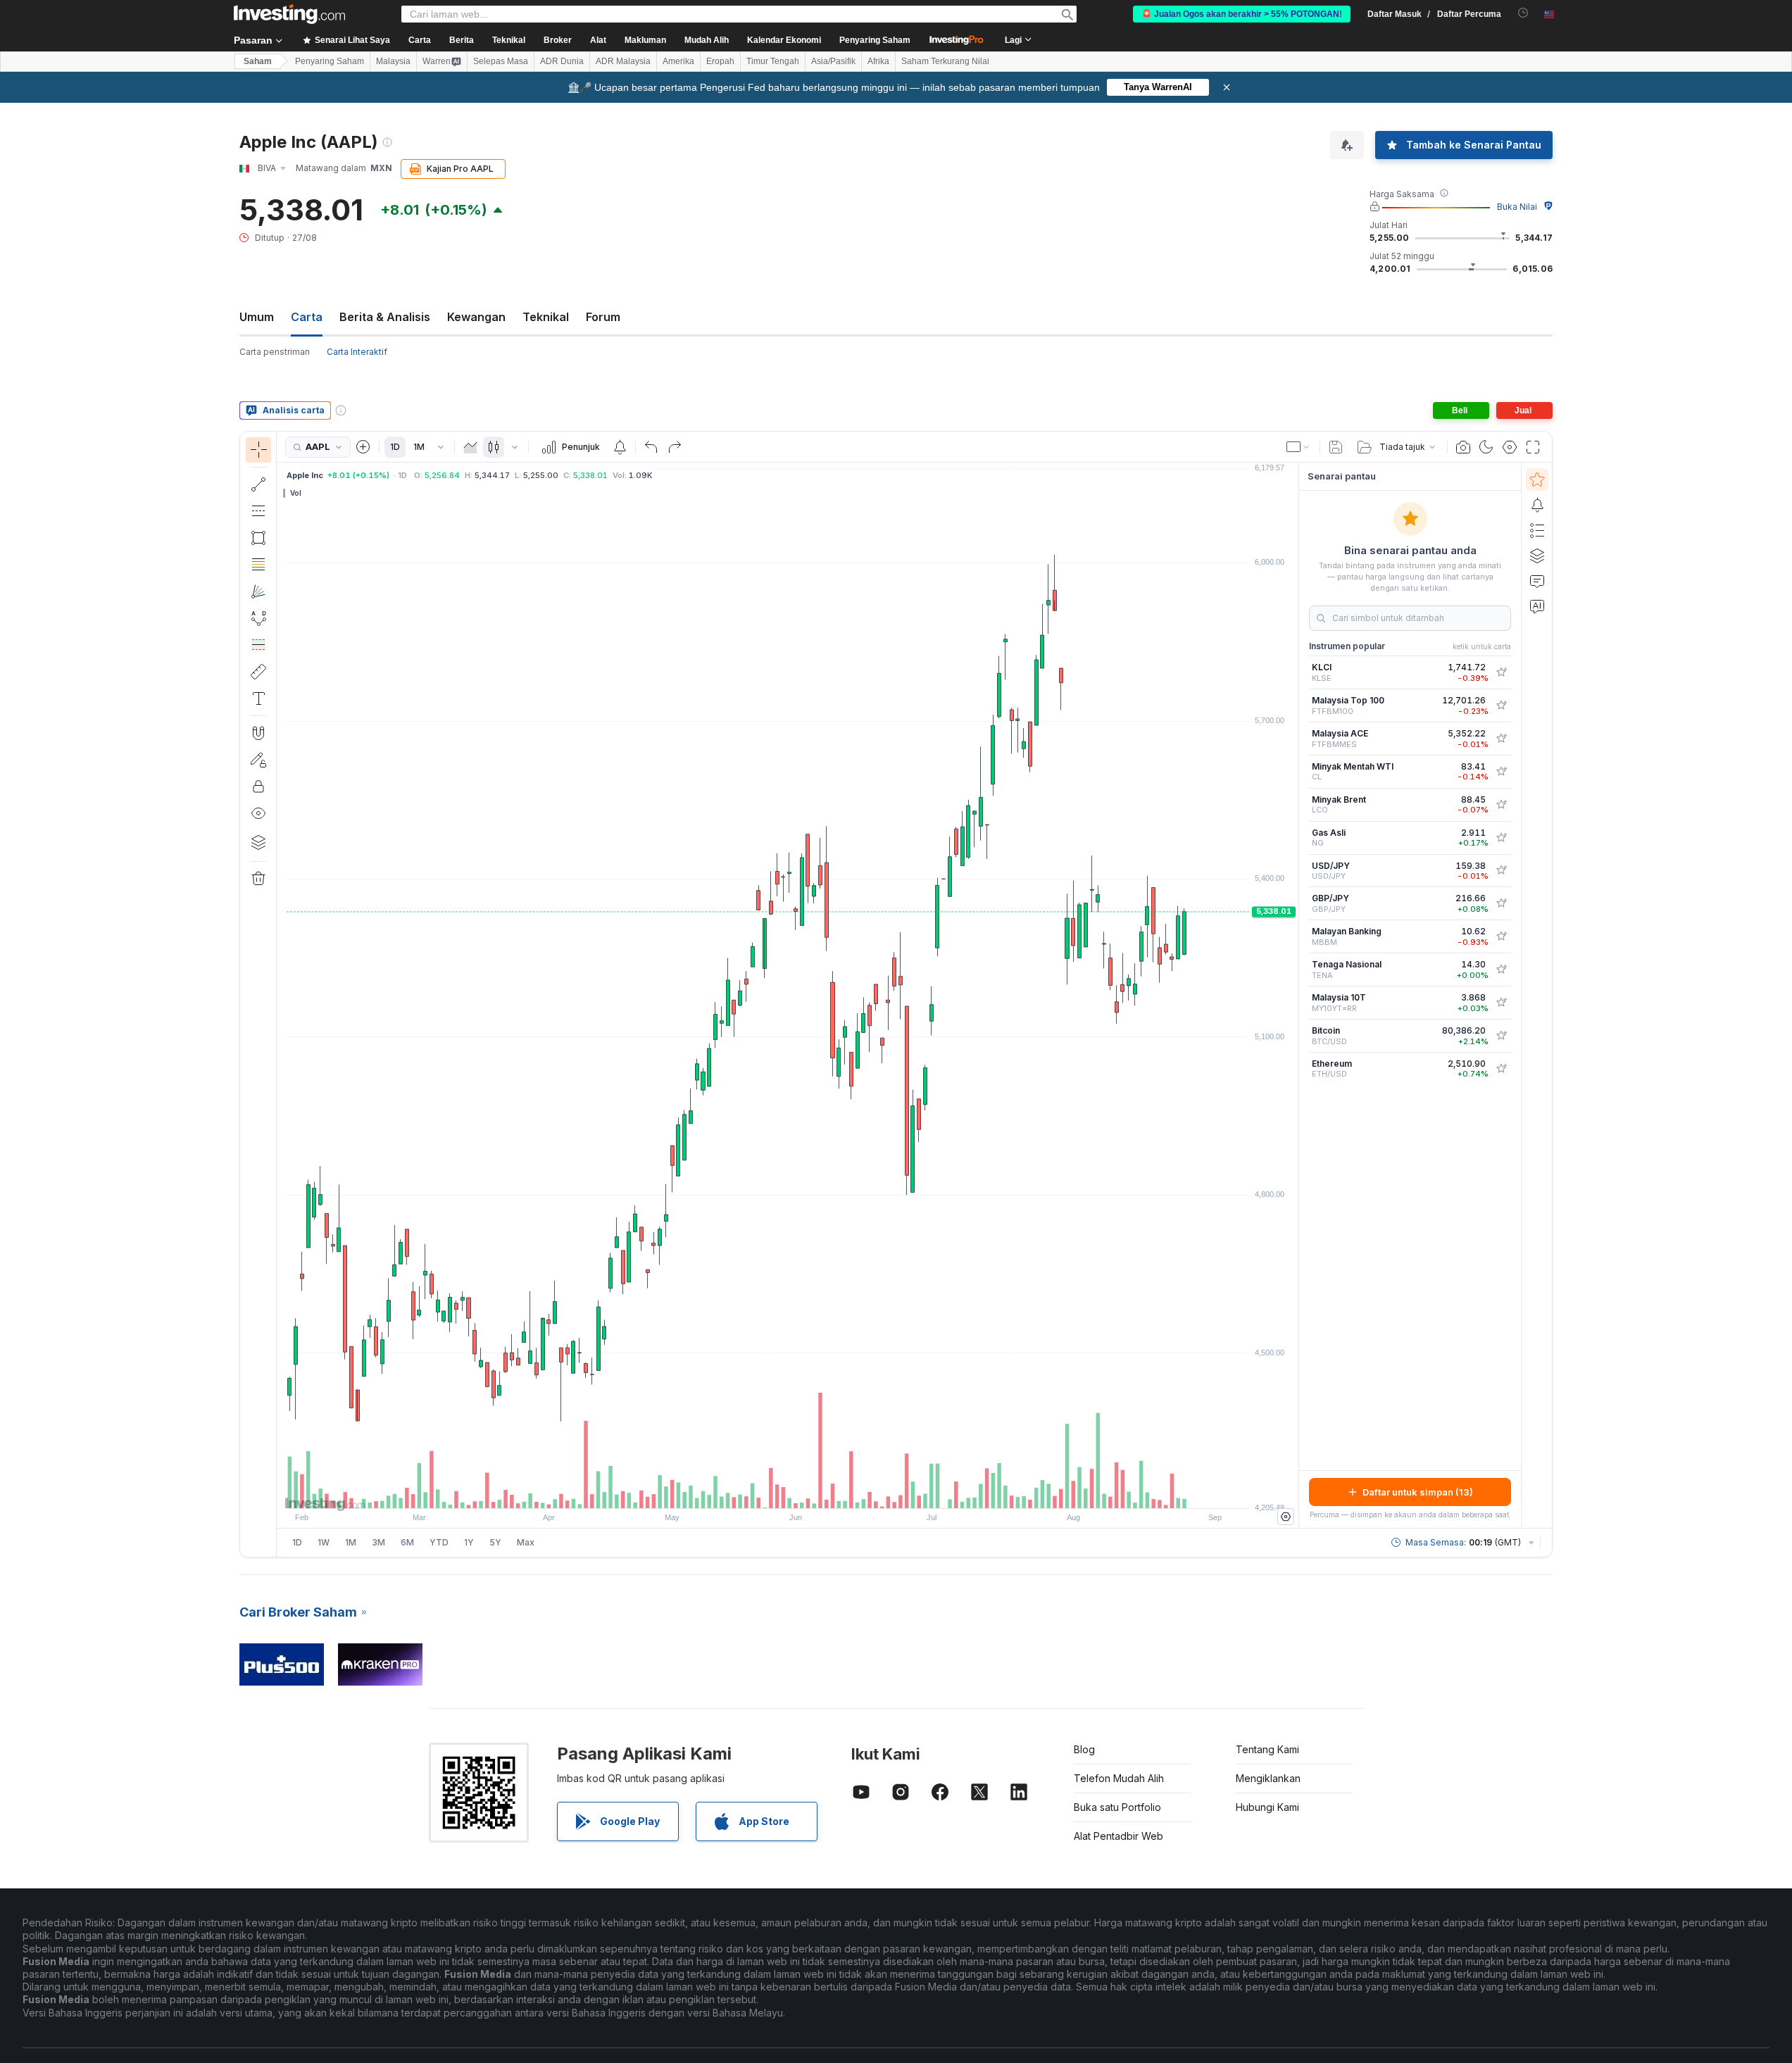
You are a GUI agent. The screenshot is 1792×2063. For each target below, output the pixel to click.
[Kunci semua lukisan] (258, 786)
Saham (258, 61)
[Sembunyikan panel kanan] (1294, 996)
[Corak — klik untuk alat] (258, 618)
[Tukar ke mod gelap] (1486, 447)
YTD (439, 1542)
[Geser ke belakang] (788, 1491)
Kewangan (476, 317)
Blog (1084, 1749)
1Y (469, 1542)
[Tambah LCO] (1501, 805)
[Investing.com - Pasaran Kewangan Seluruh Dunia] (289, 14)
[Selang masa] (441, 447)
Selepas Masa (501, 61)
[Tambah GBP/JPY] (1501, 903)
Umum (257, 317)
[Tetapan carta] (1510, 447)
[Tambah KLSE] (1501, 672)
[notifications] (1523, 13)
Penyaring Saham (875, 40)
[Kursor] (258, 450)
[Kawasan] (470, 447)
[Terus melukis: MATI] (258, 760)
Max (526, 1542)
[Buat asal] (651, 447)
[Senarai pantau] (1537, 479)
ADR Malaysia (623, 61)
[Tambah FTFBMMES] (1501, 739)
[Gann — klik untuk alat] (258, 591)
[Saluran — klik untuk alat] (258, 511)
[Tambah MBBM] (1501, 936)
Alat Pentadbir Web (1119, 1836)
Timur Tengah (773, 61)
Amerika (678, 61)
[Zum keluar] (750, 1491)
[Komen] (1537, 581)
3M (378, 1542)
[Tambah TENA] (1501, 970)
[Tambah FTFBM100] (1501, 706)
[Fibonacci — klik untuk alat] (258, 565)
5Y (495, 1542)
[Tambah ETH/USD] (1501, 1069)
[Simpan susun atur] (1336, 447)
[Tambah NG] (1501, 838)
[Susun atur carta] (1298, 447)
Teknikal (546, 317)
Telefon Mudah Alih (1119, 1778)
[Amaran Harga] (620, 447)
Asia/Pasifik (833, 61)
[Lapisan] (258, 842)
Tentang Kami (1267, 1749)
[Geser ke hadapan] (807, 1491)
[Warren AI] (1537, 606)
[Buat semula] (675, 447)
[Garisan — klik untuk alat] (258, 484)
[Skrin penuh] (1533, 447)
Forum (603, 317)
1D (395, 447)
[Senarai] (1537, 530)
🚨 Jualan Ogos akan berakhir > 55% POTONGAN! (1242, 14)
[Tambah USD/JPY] (1501, 870)
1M (419, 447)
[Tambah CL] (1501, 772)
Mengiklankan (1268, 1778)
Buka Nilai (1517, 207)
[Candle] (494, 447)
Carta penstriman (275, 352)
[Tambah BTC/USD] (1501, 1036)
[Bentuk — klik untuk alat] (258, 538)
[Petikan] (1463, 447)
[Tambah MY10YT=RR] (1501, 1003)
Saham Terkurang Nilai (945, 61)
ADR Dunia (562, 61)
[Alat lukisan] (281, 994)
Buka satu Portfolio (1117, 1807)
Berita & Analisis (385, 317)
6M (407, 1542)
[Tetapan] (1286, 1517)
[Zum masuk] (769, 1491)
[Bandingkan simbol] (363, 447)
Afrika (878, 61)
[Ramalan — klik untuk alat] (258, 645)
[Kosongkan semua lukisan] (258, 879)
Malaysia (393, 61)
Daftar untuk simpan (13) (1418, 1492)
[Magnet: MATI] (258, 733)
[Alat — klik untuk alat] (258, 672)
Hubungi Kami (1267, 1807)
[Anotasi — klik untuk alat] (258, 698)
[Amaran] (1537, 505)
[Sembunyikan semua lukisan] (258, 813)
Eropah (720, 61)
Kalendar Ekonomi (784, 40)
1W (324, 1542)
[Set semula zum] (826, 1491)
